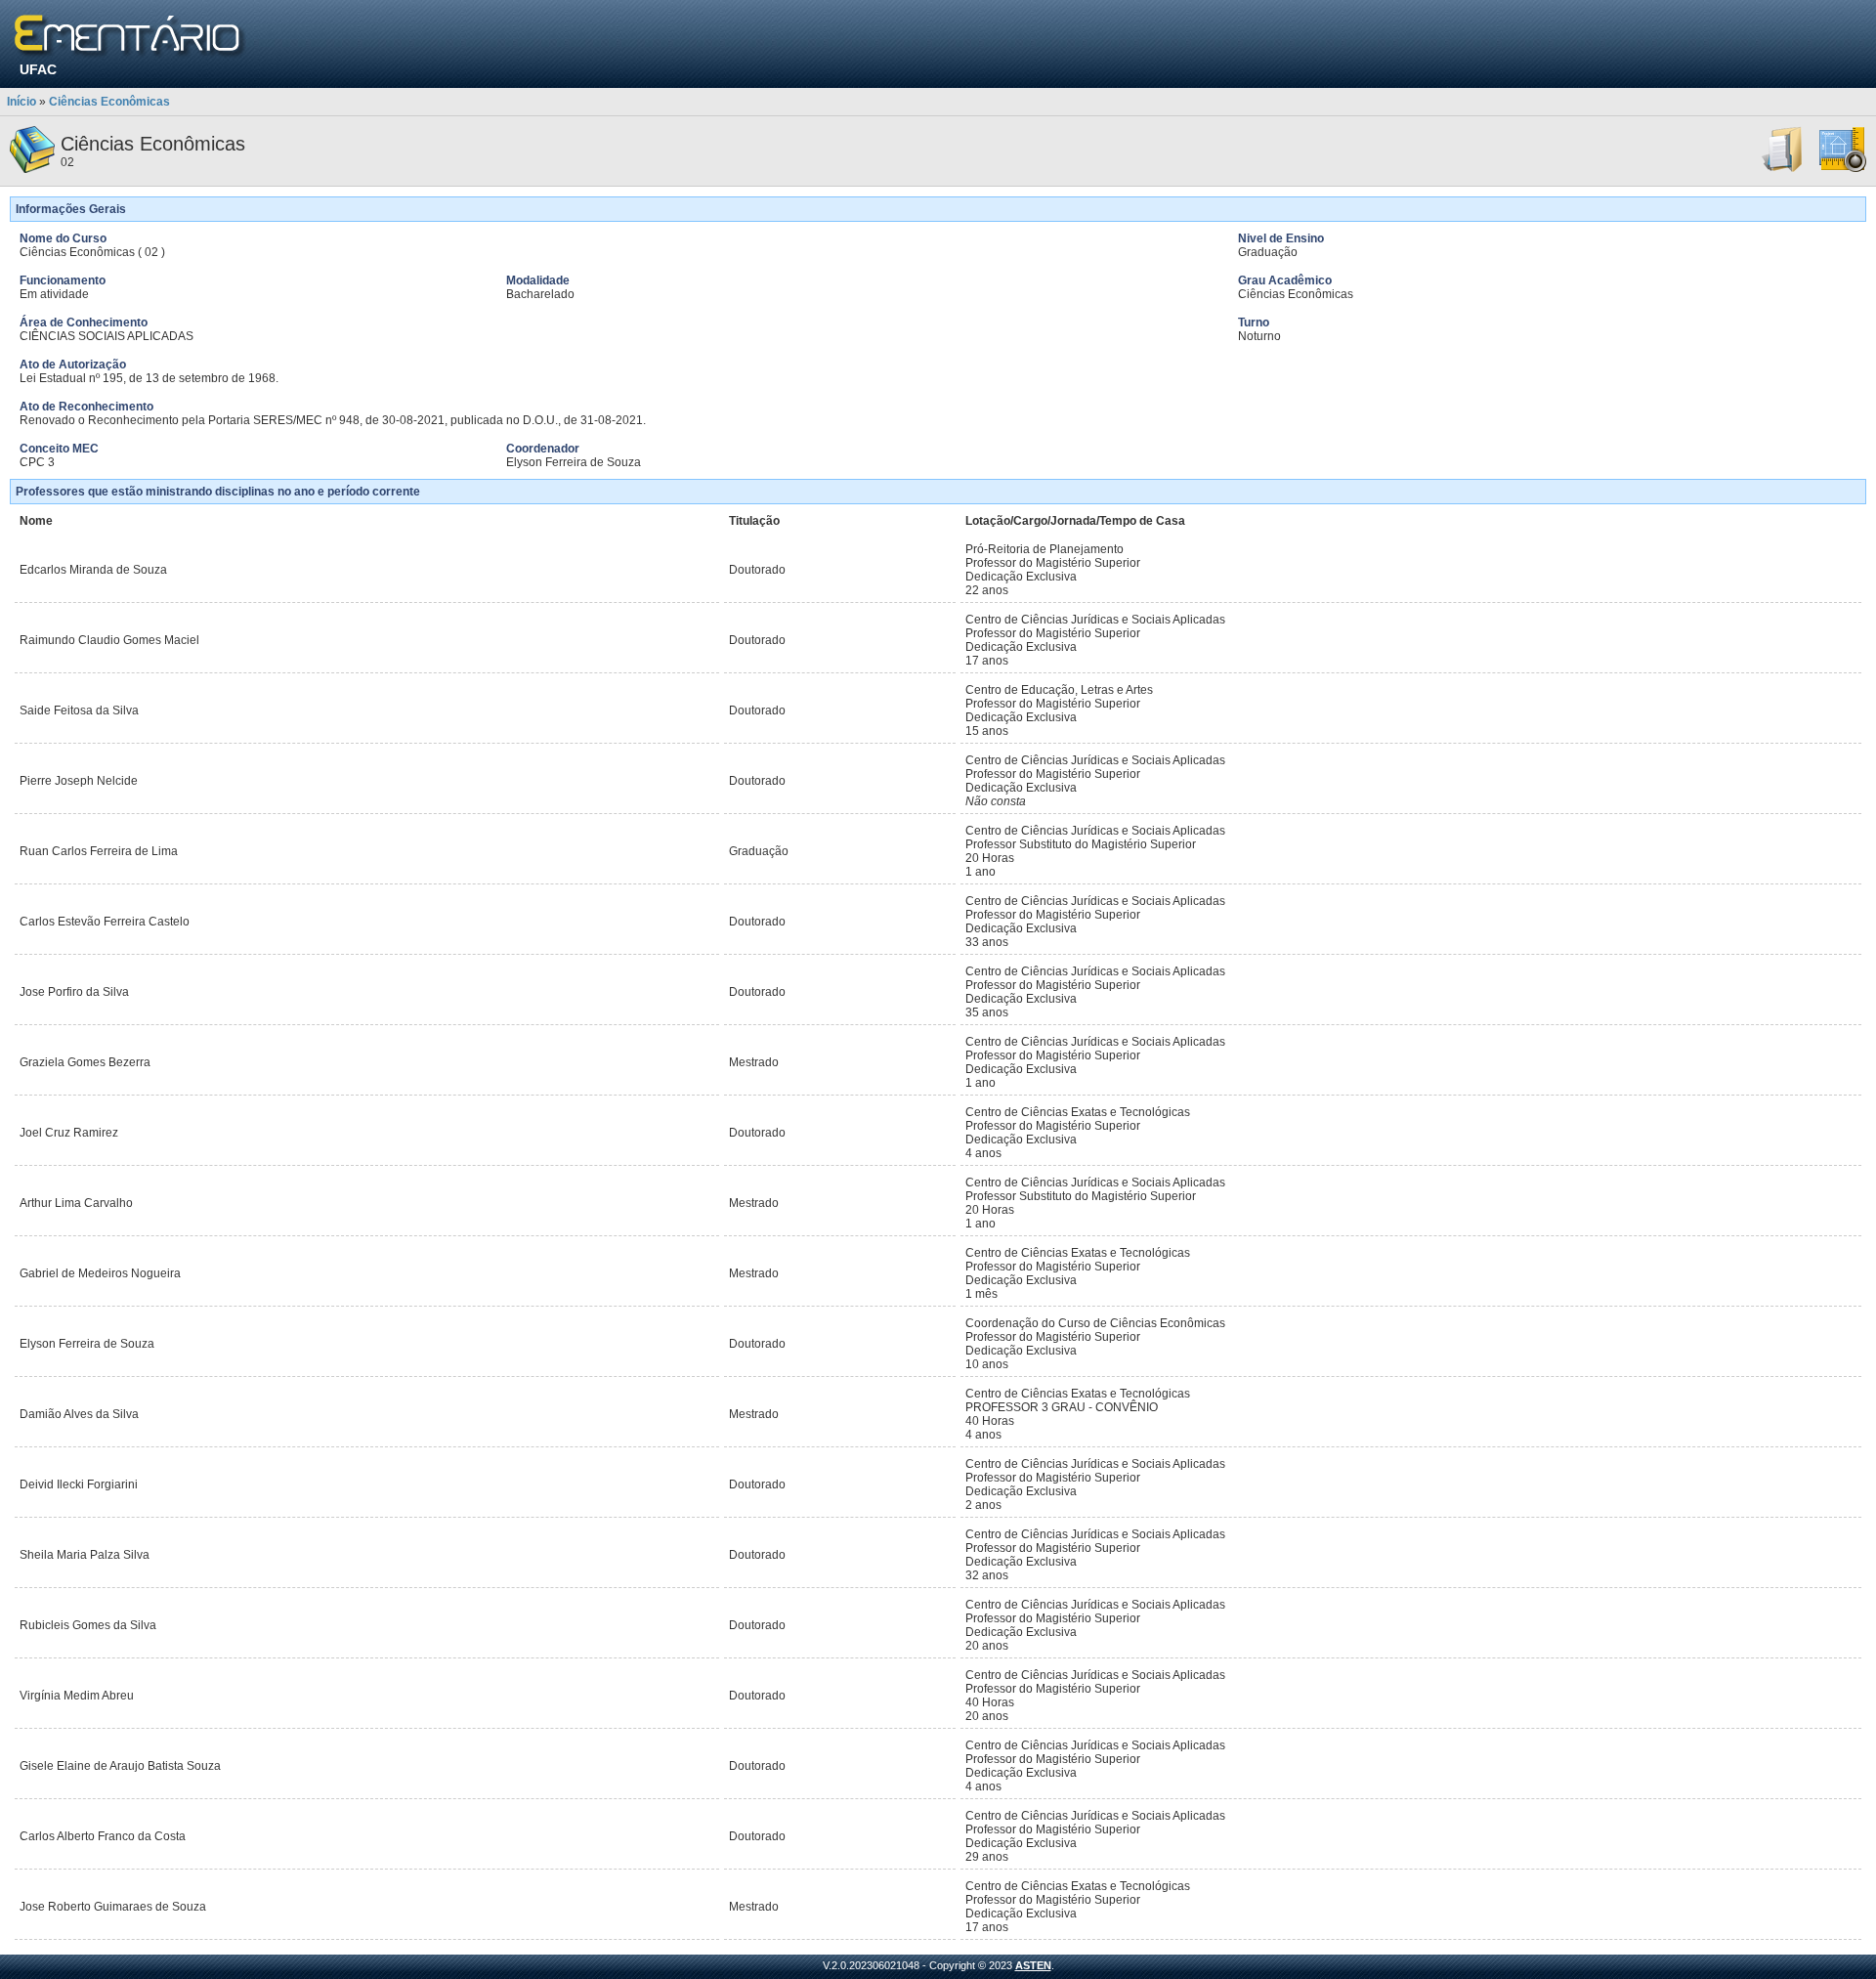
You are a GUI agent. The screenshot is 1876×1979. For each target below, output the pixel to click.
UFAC (38, 69)
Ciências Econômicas (109, 102)
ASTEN (1033, 1965)
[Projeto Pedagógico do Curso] (1843, 169)
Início (21, 102)
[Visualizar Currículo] (1783, 169)
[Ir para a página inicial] (130, 37)
